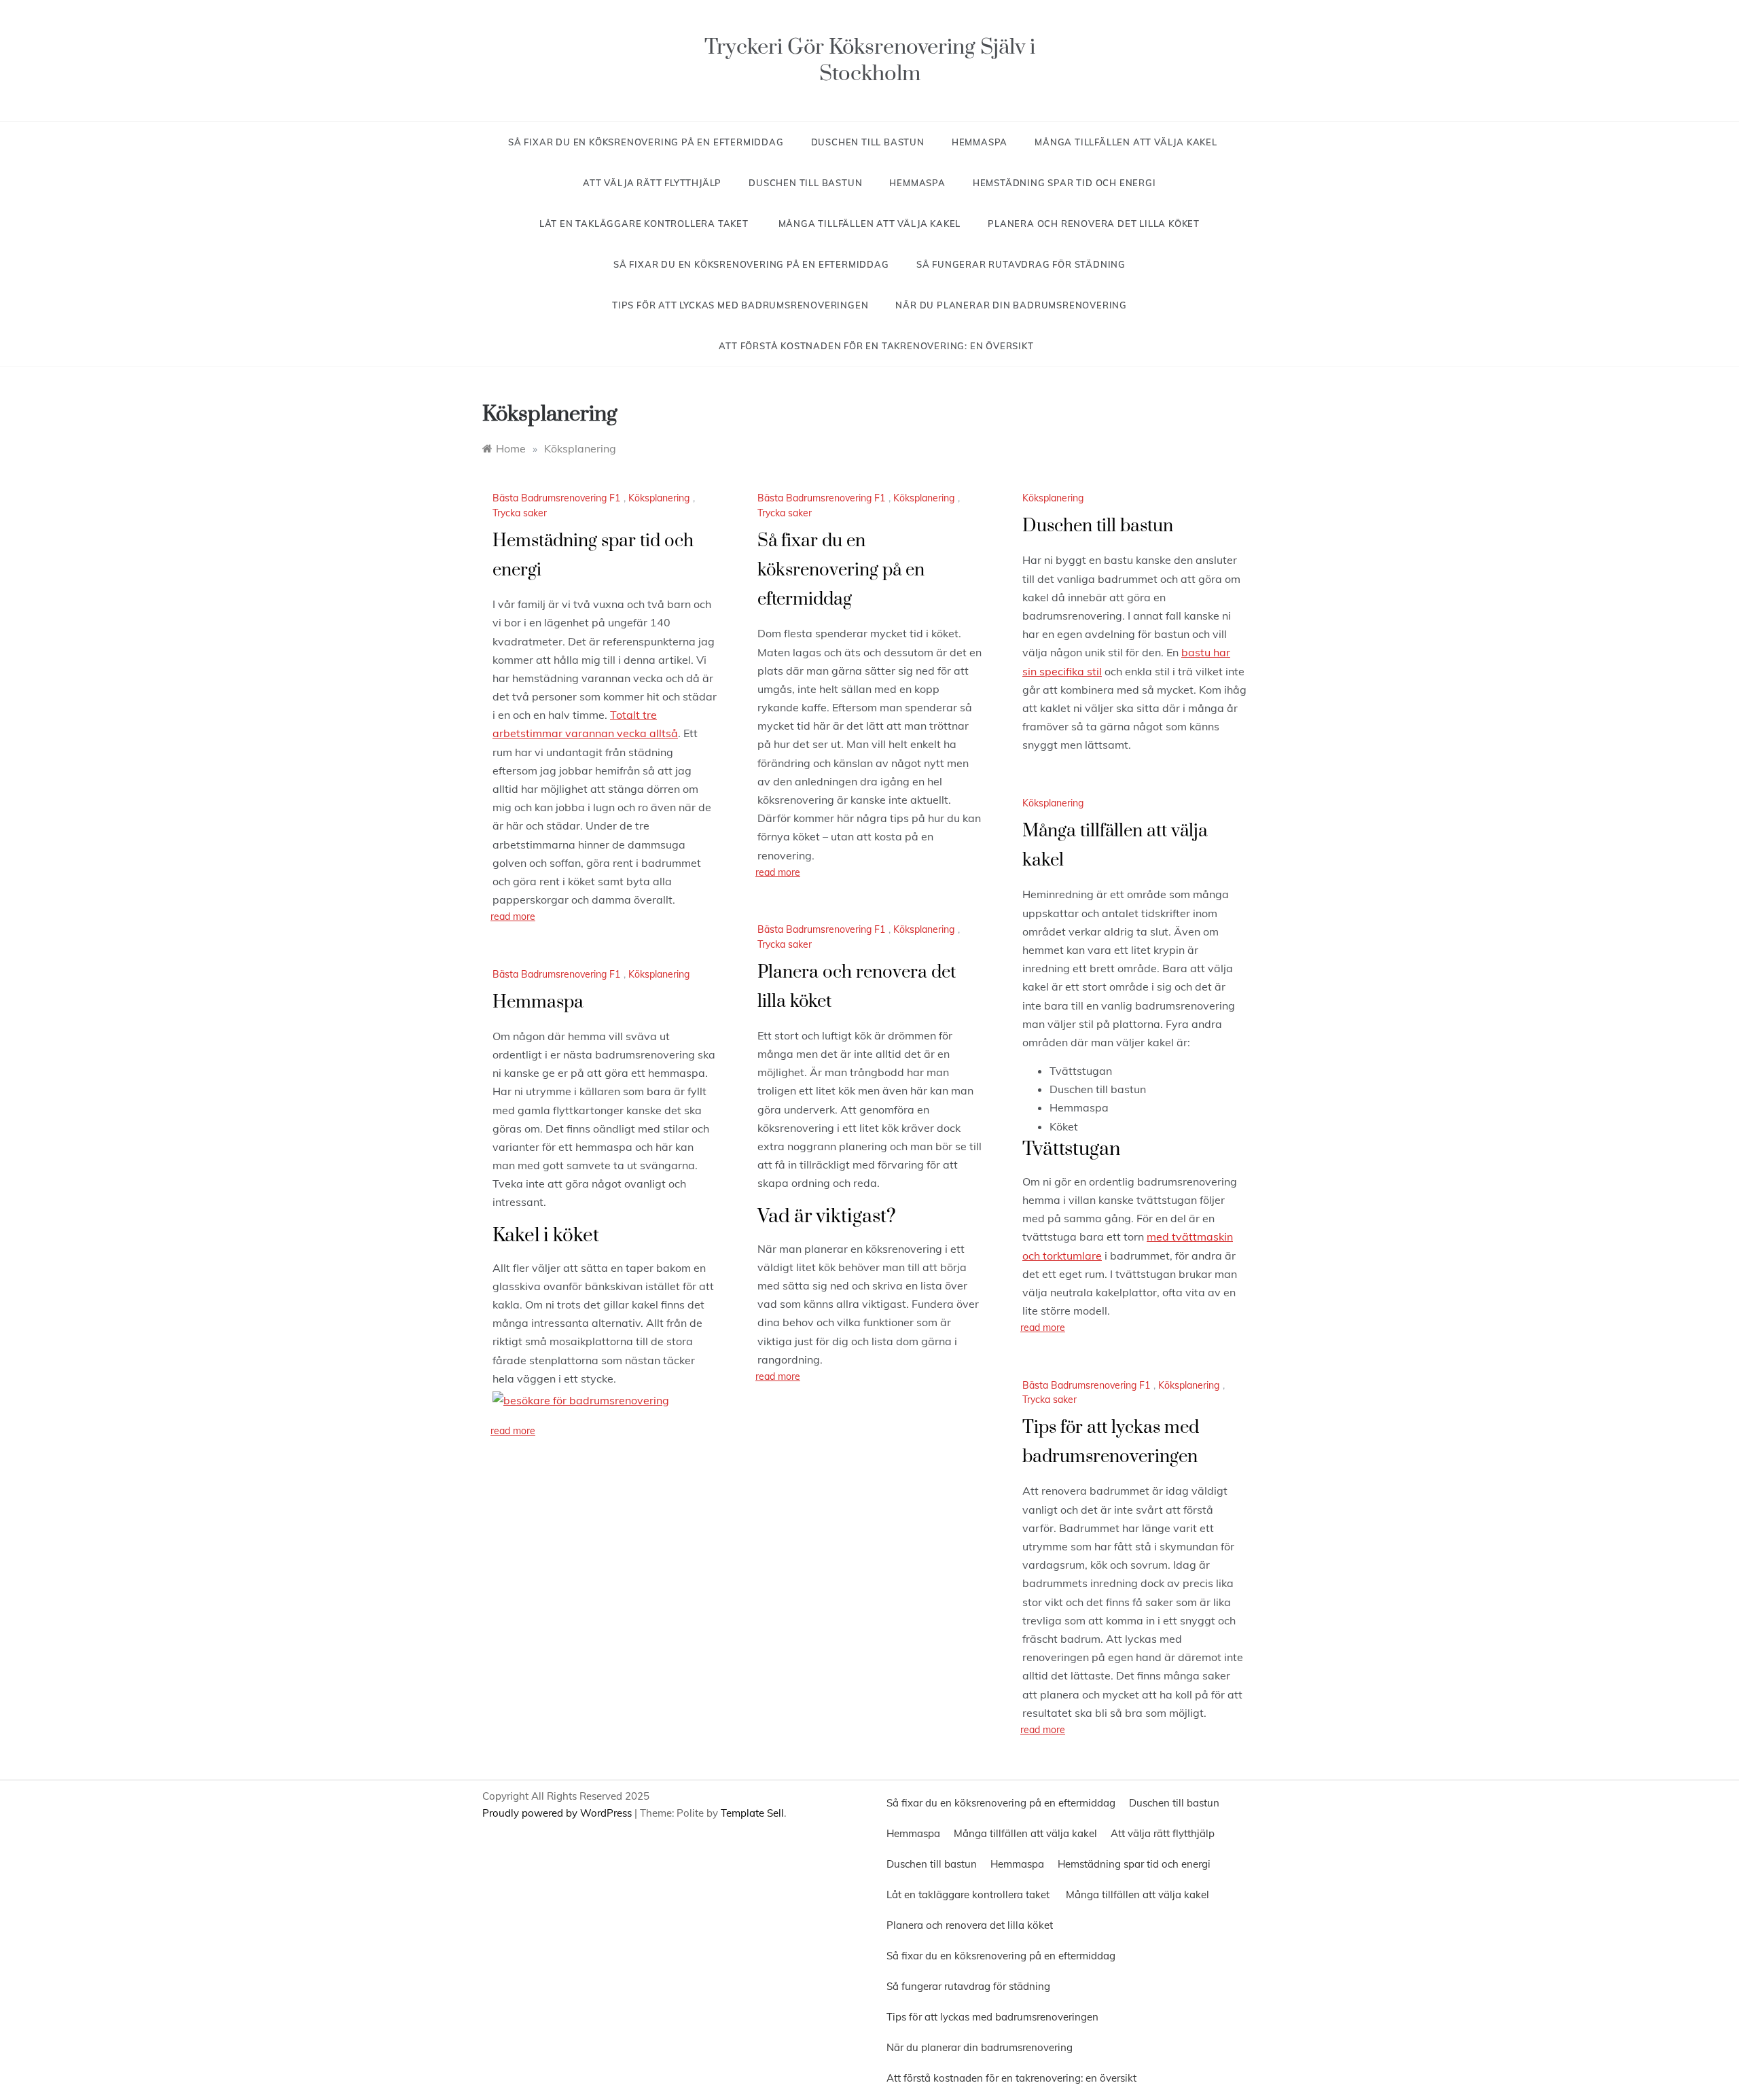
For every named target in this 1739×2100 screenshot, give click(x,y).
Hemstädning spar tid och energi (1064, 183)
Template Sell (752, 1813)
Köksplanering (659, 498)
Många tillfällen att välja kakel (1126, 142)
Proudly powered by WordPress (558, 1813)
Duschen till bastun (868, 142)
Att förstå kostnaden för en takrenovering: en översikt (876, 346)
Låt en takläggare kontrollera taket (645, 224)
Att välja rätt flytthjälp (652, 183)
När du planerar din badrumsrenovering (1011, 305)
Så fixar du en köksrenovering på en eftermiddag (646, 142)
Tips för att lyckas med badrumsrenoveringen (740, 305)
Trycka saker (520, 513)
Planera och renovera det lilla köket (1094, 224)
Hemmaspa (980, 142)
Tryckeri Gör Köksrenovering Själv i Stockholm (870, 60)
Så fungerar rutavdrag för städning (1021, 264)
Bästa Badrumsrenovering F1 (556, 498)
